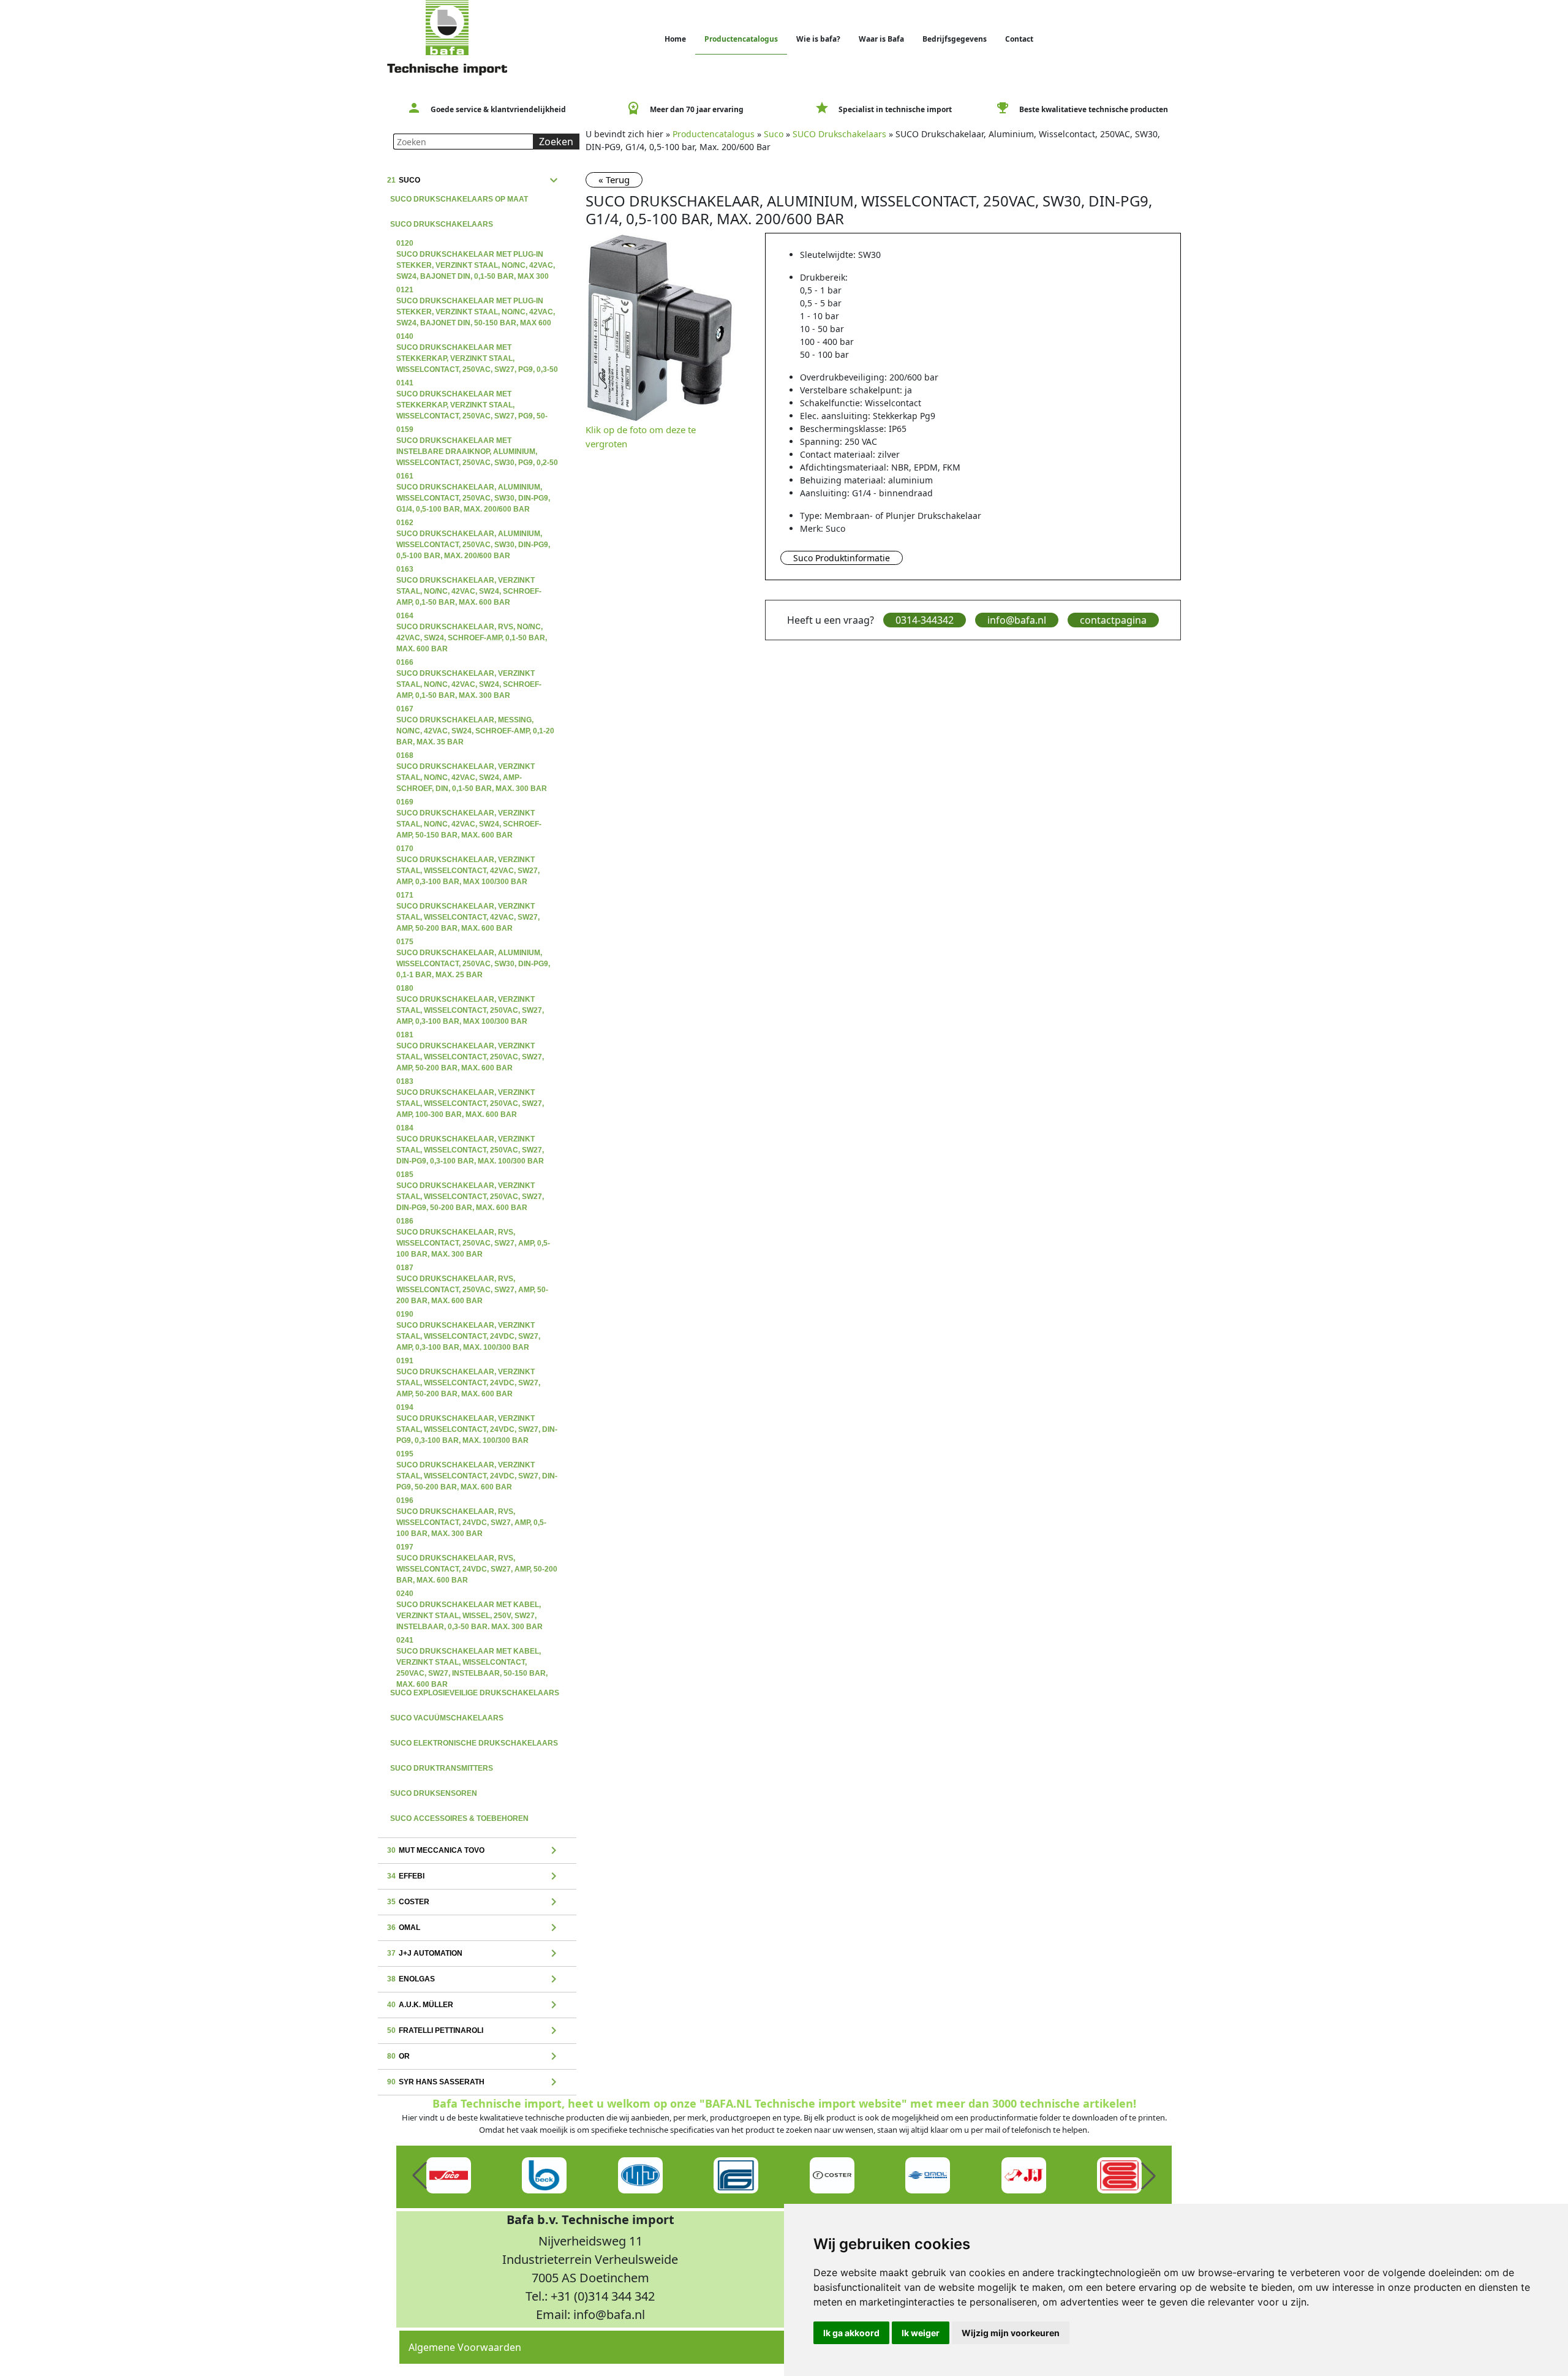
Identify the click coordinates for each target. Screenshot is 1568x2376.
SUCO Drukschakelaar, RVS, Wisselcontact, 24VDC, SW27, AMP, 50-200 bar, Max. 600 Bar (477, 1548)
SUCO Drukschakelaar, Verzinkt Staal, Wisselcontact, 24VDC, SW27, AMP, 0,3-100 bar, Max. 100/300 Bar (468, 1315)
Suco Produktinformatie (842, 558)
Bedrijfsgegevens (955, 39)
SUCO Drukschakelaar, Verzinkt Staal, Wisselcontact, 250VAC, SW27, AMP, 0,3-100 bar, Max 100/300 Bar (470, 989)
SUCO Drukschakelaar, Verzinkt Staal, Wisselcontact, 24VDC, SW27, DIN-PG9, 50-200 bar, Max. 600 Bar (477, 1455)
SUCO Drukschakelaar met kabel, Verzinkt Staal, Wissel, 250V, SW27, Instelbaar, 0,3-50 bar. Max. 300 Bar (469, 1595)
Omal (474, 1928)
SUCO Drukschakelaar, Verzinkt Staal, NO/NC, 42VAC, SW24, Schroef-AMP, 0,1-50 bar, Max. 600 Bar (469, 570)
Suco (474, 181)
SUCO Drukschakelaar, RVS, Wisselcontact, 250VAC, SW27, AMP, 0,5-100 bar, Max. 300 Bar (473, 1222)
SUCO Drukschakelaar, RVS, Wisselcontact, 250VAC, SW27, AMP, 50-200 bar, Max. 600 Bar (472, 1269)
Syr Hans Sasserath (474, 2083)
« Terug (614, 180)
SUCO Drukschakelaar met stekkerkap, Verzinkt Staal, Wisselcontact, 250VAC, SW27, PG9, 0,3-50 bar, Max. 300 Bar (477, 338)
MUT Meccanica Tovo (474, 1851)
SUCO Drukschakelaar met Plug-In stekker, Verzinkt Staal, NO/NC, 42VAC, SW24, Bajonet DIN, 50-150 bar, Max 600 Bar (476, 291)
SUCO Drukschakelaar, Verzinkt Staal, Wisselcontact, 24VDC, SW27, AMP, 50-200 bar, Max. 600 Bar (468, 1362)
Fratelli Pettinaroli (474, 2031)
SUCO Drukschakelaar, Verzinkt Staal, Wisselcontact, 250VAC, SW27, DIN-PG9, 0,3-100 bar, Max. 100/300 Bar (470, 1129)
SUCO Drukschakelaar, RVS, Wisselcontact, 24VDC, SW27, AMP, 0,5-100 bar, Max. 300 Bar (471, 1502)
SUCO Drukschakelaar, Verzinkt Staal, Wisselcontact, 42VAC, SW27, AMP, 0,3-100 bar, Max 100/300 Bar (468, 850)
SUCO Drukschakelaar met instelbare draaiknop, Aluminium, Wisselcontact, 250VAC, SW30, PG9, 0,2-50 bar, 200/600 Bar (477, 431)
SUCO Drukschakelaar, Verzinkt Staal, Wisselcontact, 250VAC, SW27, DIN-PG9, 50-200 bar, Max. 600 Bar (470, 1176)
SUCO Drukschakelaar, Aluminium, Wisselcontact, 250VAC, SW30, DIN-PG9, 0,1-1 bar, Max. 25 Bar (473, 943)
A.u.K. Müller (474, 2005)
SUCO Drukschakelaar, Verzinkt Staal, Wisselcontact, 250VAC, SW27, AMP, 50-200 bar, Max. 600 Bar (470, 1036)
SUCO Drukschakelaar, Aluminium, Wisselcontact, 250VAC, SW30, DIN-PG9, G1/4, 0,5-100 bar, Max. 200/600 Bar (473, 477)
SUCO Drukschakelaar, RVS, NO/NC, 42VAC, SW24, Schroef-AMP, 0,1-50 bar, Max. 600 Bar (472, 617)
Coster (474, 1902)
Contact (1019, 39)
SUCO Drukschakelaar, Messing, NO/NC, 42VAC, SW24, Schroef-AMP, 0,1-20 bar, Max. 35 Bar (475, 710)
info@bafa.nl (1017, 620)
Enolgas (474, 1980)
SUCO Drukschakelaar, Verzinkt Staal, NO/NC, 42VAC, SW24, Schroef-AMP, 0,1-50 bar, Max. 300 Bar (469, 664)
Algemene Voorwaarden (465, 2347)
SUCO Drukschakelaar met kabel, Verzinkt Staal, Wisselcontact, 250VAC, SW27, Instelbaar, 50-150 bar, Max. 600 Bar (472, 1641)
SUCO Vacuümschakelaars (447, 1718)
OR (474, 2057)
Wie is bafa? (818, 39)
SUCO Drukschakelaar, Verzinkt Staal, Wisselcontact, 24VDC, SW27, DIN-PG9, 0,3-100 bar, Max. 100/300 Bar (477, 1409)
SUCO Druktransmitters (442, 1768)
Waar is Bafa (881, 39)
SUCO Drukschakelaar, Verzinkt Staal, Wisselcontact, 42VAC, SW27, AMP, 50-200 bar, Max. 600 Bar (468, 896)
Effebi (474, 1877)
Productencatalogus (741, 39)
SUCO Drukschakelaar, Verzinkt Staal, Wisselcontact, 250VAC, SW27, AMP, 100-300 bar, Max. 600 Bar (470, 1083)
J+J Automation (474, 1954)
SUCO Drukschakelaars (442, 224)
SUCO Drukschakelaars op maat (459, 199)
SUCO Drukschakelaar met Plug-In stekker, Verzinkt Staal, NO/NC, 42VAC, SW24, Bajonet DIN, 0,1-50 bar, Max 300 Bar (476, 244)
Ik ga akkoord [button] (851, 2333)
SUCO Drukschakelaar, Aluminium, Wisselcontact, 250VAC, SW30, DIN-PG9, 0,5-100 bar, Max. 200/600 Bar (473, 524)
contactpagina (1113, 620)
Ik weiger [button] (921, 2333)
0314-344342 (925, 620)
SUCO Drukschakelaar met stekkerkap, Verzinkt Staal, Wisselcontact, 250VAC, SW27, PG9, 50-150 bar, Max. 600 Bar (472, 384)
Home (675, 39)
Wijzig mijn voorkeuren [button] (1011, 2333)
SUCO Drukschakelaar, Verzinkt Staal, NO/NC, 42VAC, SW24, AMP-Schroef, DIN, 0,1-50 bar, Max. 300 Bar (472, 757)
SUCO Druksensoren (434, 1793)
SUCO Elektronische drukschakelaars (474, 1743)
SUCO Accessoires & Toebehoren (459, 1818)
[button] (420, 2176)
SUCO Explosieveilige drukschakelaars (475, 1693)
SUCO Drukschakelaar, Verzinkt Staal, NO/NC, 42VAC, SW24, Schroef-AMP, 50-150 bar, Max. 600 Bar (469, 803)
